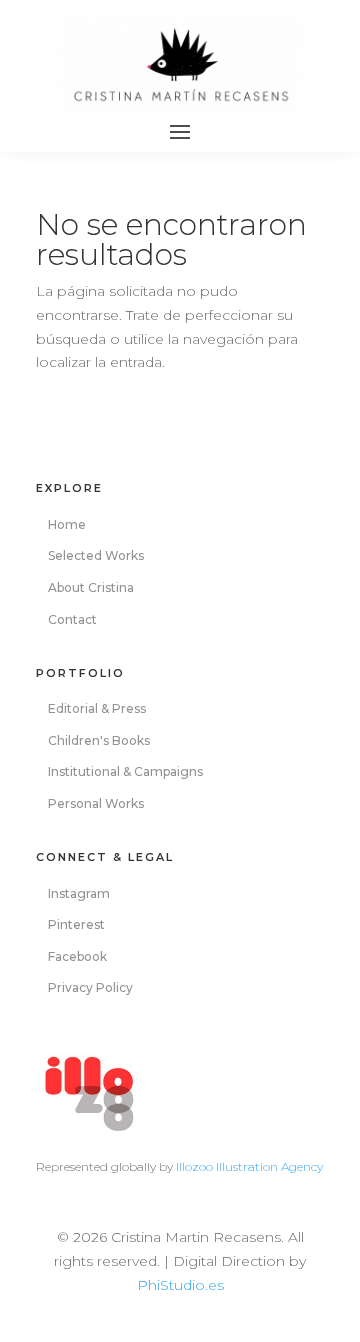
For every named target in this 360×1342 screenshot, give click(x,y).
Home (67, 524)
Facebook (77, 956)
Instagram (79, 893)
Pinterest (76, 924)
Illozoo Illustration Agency (249, 1166)
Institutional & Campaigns (125, 771)
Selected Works (96, 555)
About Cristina (91, 587)
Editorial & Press (97, 708)
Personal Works (96, 803)
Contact (72, 619)
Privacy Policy (90, 987)
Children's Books (99, 740)
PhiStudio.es (180, 1285)
